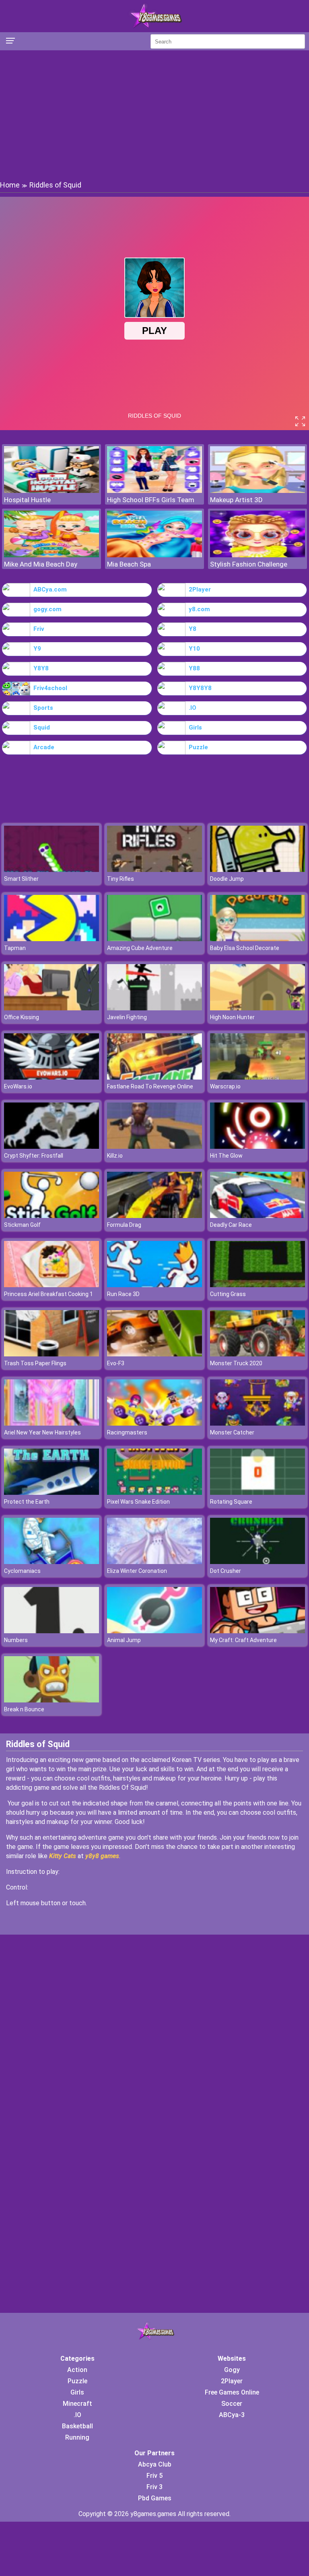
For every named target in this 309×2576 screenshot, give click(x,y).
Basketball (77, 2426)
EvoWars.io (18, 1086)
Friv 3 (154, 2487)
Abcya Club (155, 2464)
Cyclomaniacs (22, 1571)
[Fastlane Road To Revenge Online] (154, 1077)
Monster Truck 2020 (236, 1363)
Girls (195, 727)
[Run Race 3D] (154, 1285)
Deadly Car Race (231, 1225)
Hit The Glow (226, 1156)
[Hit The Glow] (257, 1147)
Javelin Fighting (127, 1017)
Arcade (44, 747)
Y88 (194, 668)
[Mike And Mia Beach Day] (51, 555)
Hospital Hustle (27, 500)
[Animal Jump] (154, 1631)
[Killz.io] (154, 1147)
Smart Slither (21, 879)
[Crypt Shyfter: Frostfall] (51, 1147)
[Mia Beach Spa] (154, 555)
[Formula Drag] (154, 1216)
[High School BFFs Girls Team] (154, 491)
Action (77, 2370)
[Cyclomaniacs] (51, 1562)
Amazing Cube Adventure (140, 948)
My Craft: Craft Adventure (243, 1640)
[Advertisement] (154, 115)
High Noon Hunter (232, 1017)
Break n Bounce (24, 1709)
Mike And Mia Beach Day (41, 564)
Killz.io (115, 1156)
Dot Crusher (226, 1571)
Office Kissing (22, 1017)
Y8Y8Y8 (200, 688)
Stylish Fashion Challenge (249, 564)
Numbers (16, 1640)
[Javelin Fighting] (154, 1008)
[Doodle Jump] (257, 870)
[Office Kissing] (51, 1008)
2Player (200, 589)
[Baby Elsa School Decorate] (257, 939)
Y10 (194, 649)
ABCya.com (50, 589)
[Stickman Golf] (51, 1216)
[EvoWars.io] (51, 1077)
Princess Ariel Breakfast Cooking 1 (48, 1294)
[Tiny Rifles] (154, 870)
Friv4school (50, 688)
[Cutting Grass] (257, 1285)
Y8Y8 (41, 668)
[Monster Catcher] (257, 1423)
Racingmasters (127, 1432)
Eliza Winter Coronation (137, 1571)
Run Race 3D (123, 1294)
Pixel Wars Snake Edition (138, 1502)
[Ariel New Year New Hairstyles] (51, 1423)
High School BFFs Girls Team (151, 500)
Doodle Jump (227, 879)
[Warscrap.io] (257, 1077)
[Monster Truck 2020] (257, 1354)
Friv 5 (154, 2476)
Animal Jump (124, 1640)
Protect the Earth (27, 1502)
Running (77, 2437)
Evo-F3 (116, 1363)
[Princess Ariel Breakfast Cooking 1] (51, 1285)
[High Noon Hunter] (257, 1008)
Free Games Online (232, 2392)
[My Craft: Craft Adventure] (257, 1631)
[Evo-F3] (154, 1354)
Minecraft (77, 2404)
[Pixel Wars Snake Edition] (154, 1493)
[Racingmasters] (154, 1423)
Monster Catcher (232, 1432)
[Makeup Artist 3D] (257, 491)
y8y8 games (102, 1856)
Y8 (193, 629)
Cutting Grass (228, 1294)
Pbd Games (155, 2498)
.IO (193, 708)
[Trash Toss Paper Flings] (51, 1354)
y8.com (199, 609)
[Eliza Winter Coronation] (154, 1562)
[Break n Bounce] (51, 1700)
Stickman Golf (22, 1225)
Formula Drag (124, 1225)
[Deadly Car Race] (257, 1216)
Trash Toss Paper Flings (35, 1363)
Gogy (232, 2370)
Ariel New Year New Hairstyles (42, 1432)
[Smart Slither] (51, 870)
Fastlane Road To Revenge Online (150, 1086)
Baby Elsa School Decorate (245, 948)
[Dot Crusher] (257, 1562)
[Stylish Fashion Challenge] (257, 555)
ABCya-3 (232, 2415)
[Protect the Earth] (51, 1493)
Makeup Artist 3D (236, 500)
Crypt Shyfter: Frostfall (34, 1156)
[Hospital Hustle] (51, 491)
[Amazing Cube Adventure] (154, 939)
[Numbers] (51, 1631)
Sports (43, 708)
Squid (42, 727)
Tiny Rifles (121, 879)
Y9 (37, 649)
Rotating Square (231, 1502)
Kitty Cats (63, 1856)
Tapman (15, 948)
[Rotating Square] (257, 1493)
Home (10, 185)
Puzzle (198, 747)
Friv (39, 629)
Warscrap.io (225, 1086)
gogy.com (47, 609)
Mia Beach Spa (129, 564)
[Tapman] (51, 939)
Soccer (232, 2404)
